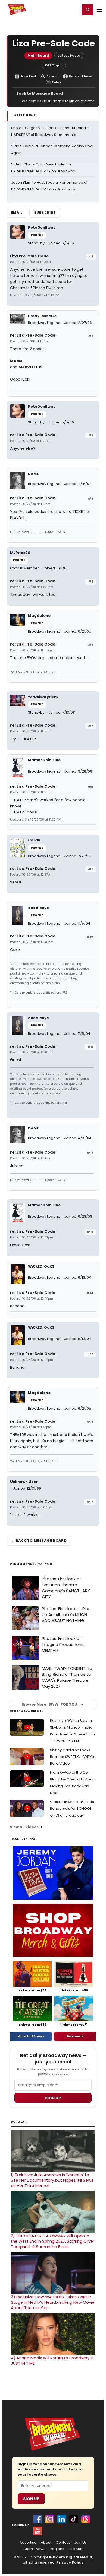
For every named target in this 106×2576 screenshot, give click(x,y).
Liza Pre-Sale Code (29, 256)
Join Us (80, 2543)
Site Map (76, 2549)
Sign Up (31, 2499)
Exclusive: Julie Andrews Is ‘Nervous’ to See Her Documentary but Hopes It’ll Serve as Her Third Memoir (52, 2180)
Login (74, 9)
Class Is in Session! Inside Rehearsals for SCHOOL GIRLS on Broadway (72, 1809)
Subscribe (45, 213)
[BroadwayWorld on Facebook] (38, 2519)
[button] (88, 10)
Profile (37, 235)
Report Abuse (81, 76)
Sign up (53, 2098)
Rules (56, 82)
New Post (29, 76)
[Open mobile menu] (99, 10)
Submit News (34, 2549)
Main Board (38, 55)
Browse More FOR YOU (49, 1704)
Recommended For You (31, 1564)
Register (58, 9)
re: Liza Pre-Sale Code (33, 335)
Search (53, 76)
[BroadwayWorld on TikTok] (74, 2519)
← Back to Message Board (37, 93)
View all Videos (24, 1827)
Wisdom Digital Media (71, 2557)
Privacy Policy (70, 2562)
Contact (63, 2543)
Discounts (75, 2036)
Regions (57, 2549)
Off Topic (54, 65)
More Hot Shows (31, 2036)
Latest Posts (69, 55)
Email (17, 213)
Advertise (28, 2543)
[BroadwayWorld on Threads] (86, 2519)
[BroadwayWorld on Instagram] (50, 2519)
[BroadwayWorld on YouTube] (38, 2531)
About (46, 2543)
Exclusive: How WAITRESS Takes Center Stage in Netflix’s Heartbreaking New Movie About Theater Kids (53, 2302)
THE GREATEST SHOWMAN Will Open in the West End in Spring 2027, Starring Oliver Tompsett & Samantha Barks (53, 2241)
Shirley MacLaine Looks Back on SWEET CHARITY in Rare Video (73, 1757)
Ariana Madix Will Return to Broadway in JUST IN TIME (52, 2361)
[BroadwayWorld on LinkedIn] (62, 2519)
